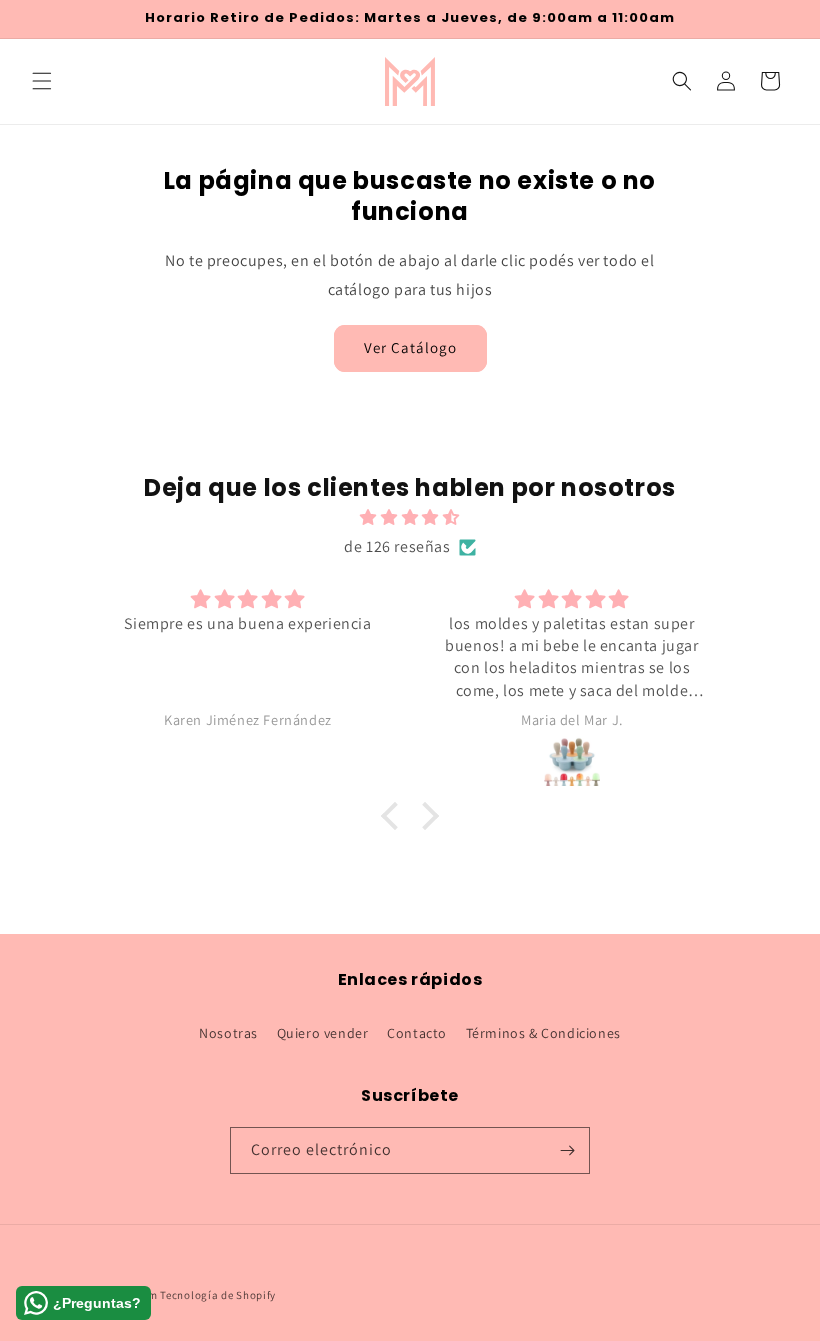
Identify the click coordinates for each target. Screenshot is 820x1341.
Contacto (417, 1033)
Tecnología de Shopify (218, 1295)
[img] (410, 518)
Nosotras (228, 1033)
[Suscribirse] (567, 1150)
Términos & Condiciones (543, 1033)
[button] (42, 81)
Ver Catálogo (410, 347)
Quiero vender (323, 1033)
